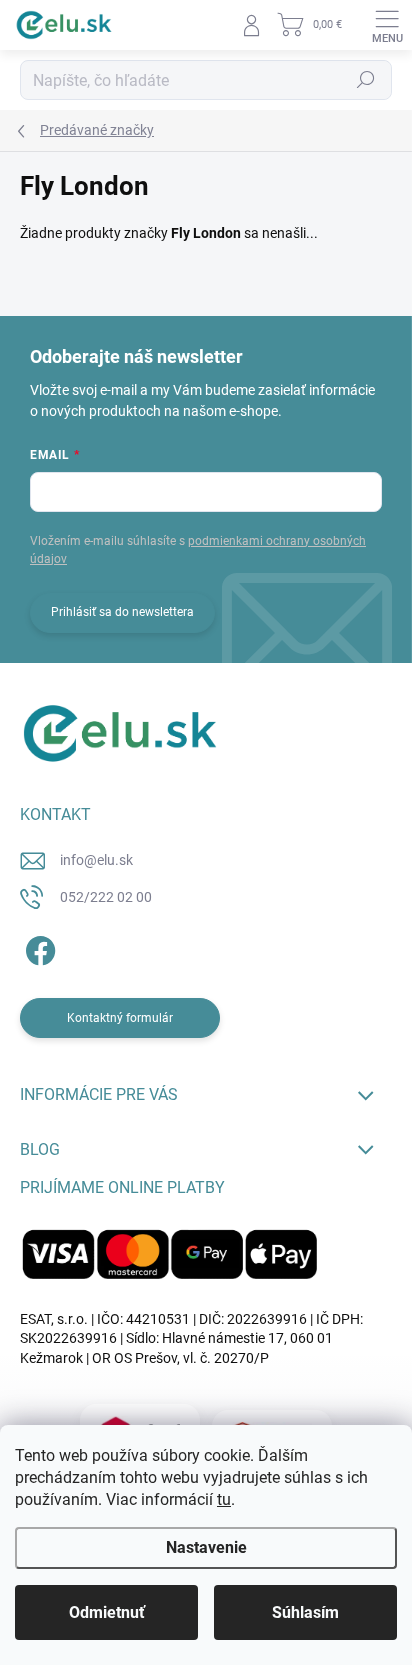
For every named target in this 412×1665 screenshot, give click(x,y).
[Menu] (387, 25)
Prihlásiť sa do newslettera (122, 612)
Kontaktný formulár (120, 1018)
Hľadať (366, 80)
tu (224, 1499)
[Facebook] (37, 947)
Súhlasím (305, 1612)
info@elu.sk (96, 860)
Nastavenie (206, 1547)
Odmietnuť (107, 1612)
